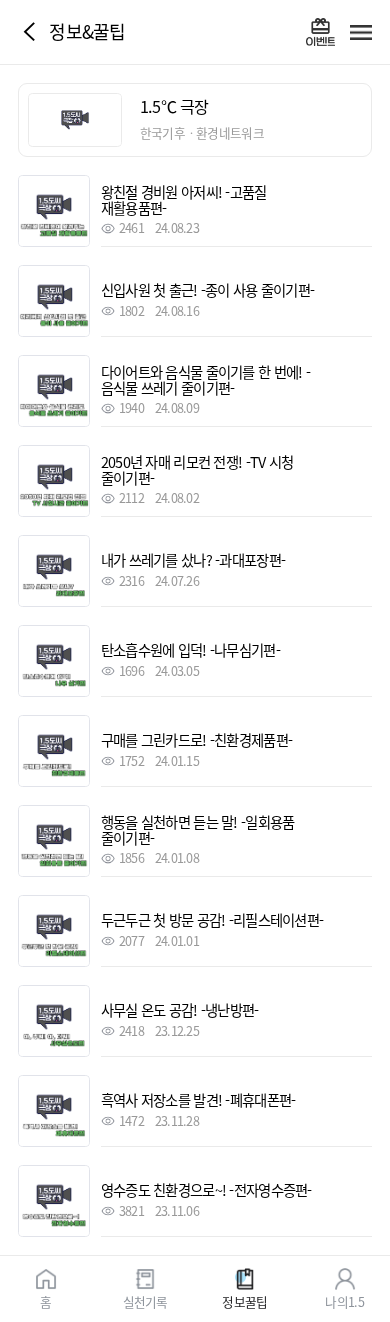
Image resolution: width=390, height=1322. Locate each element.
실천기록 (145, 1300)
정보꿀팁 (244, 1300)
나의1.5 (344, 1300)
